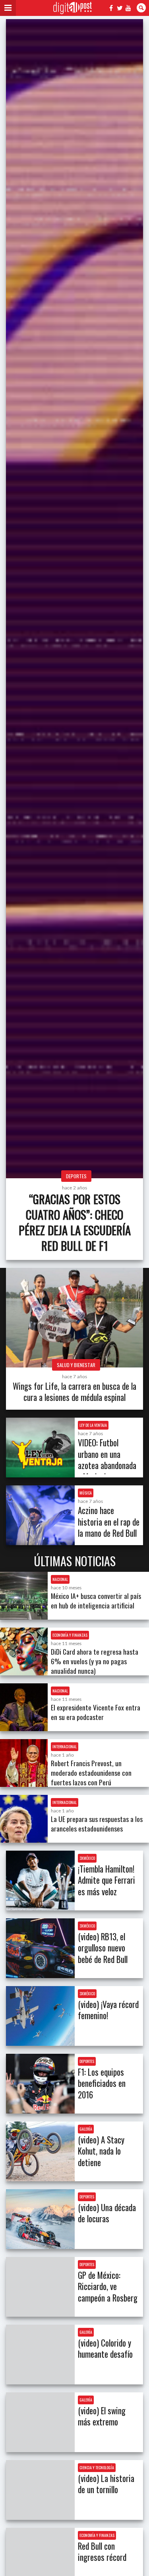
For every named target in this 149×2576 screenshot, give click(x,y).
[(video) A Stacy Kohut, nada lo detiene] (40, 2151)
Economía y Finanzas (70, 1635)
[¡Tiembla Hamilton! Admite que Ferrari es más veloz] (40, 1881)
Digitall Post (73, 8)
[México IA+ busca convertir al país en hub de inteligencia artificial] (24, 1596)
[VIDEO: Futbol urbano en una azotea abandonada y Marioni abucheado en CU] (40, 1448)
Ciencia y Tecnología (97, 2467)
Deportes (76, 1176)
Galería (86, 2129)
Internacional (65, 1746)
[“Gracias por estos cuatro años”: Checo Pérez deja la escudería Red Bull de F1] (74, 599)
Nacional (60, 1579)
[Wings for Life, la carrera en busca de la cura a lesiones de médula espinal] (74, 1318)
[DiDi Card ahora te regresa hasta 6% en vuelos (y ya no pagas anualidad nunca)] (24, 1651)
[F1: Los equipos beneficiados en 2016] (40, 2084)
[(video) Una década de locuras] (40, 2219)
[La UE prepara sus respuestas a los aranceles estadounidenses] (24, 1819)
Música (86, 1493)
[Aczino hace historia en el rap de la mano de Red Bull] (40, 1515)
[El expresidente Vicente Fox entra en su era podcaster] (24, 1707)
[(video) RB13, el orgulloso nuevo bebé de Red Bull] (40, 1948)
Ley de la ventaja (93, 1425)
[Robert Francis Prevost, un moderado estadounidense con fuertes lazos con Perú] (24, 1763)
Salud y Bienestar (76, 1365)
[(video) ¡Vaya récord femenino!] (40, 2016)
